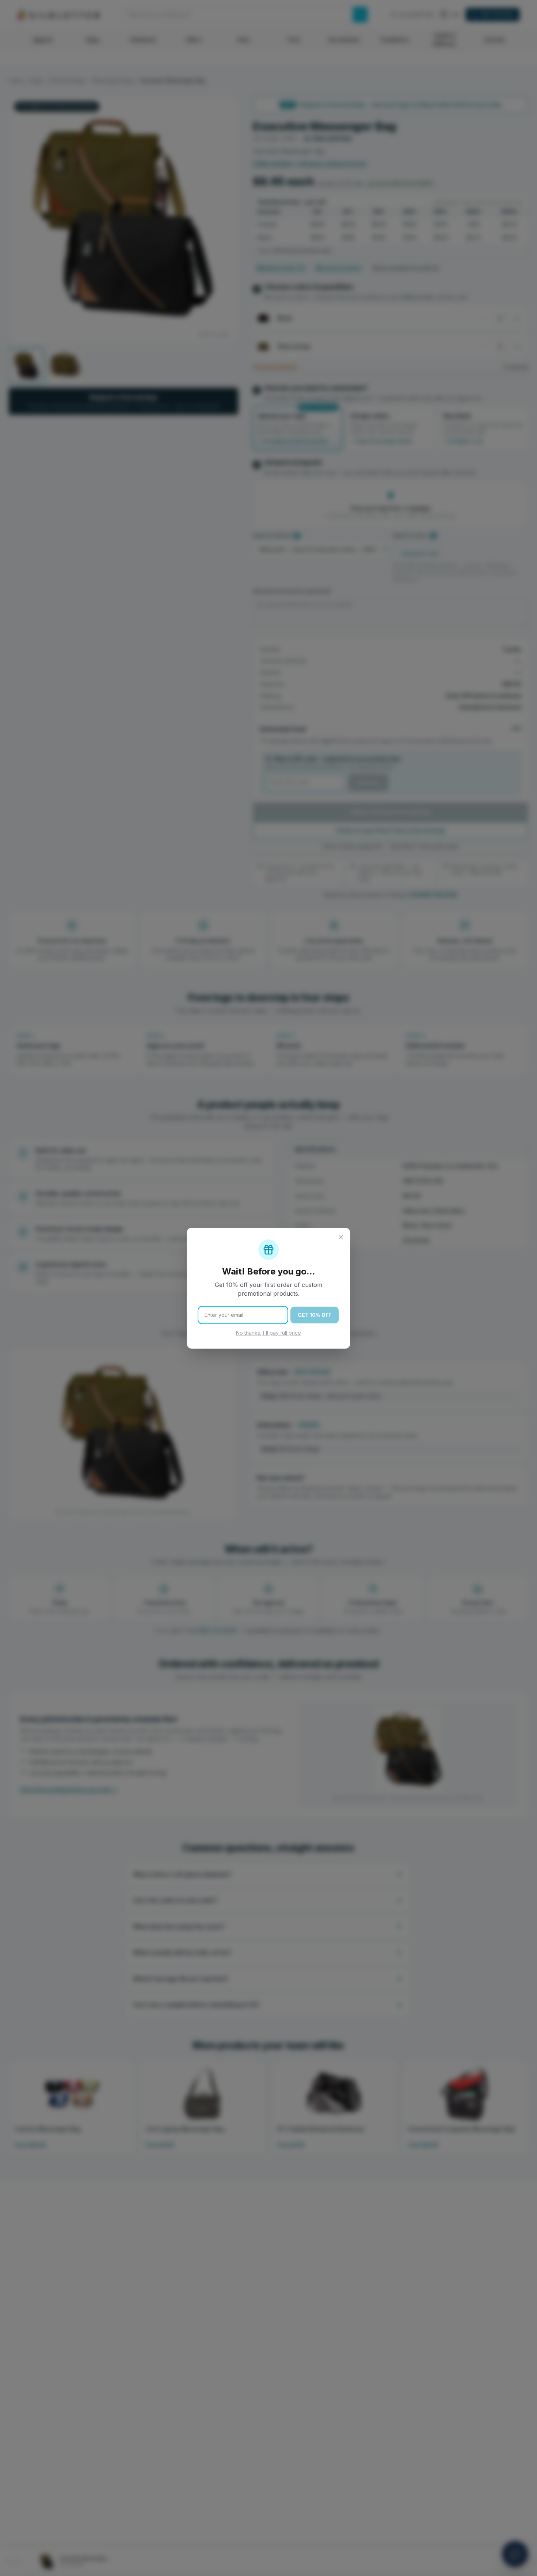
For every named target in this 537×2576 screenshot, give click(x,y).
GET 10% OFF (315, 1315)
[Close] (341, 1237)
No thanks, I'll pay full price (268, 1333)
